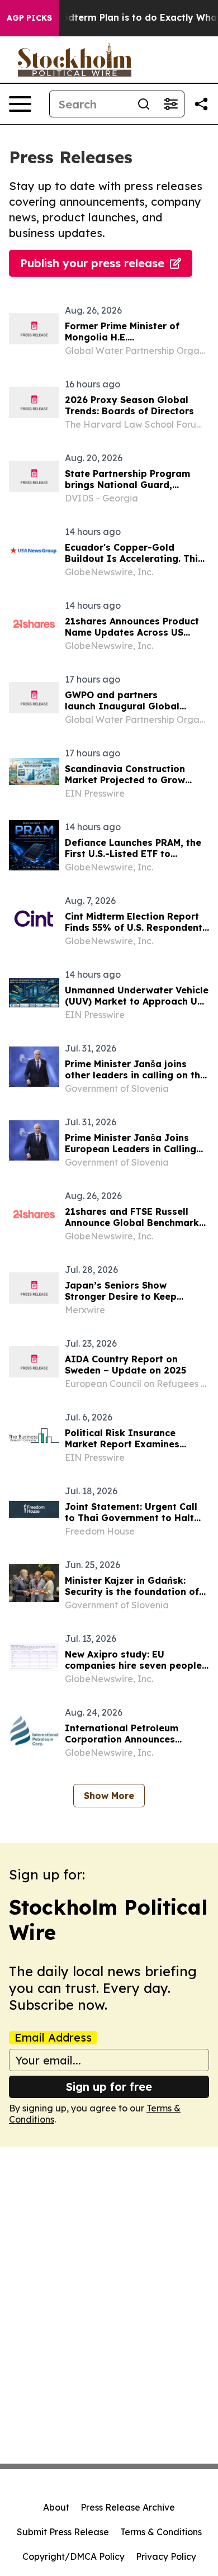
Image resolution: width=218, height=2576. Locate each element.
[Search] (144, 104)
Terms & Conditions (161, 2532)
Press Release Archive (128, 2507)
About (56, 2507)
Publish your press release (92, 263)
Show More (109, 1796)
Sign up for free (109, 2087)
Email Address (53, 2038)
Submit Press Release (63, 2532)
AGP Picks (29, 18)
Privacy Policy (166, 2556)
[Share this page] (201, 104)
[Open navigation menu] (20, 104)
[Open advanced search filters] (170, 104)
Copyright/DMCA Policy (74, 2556)
